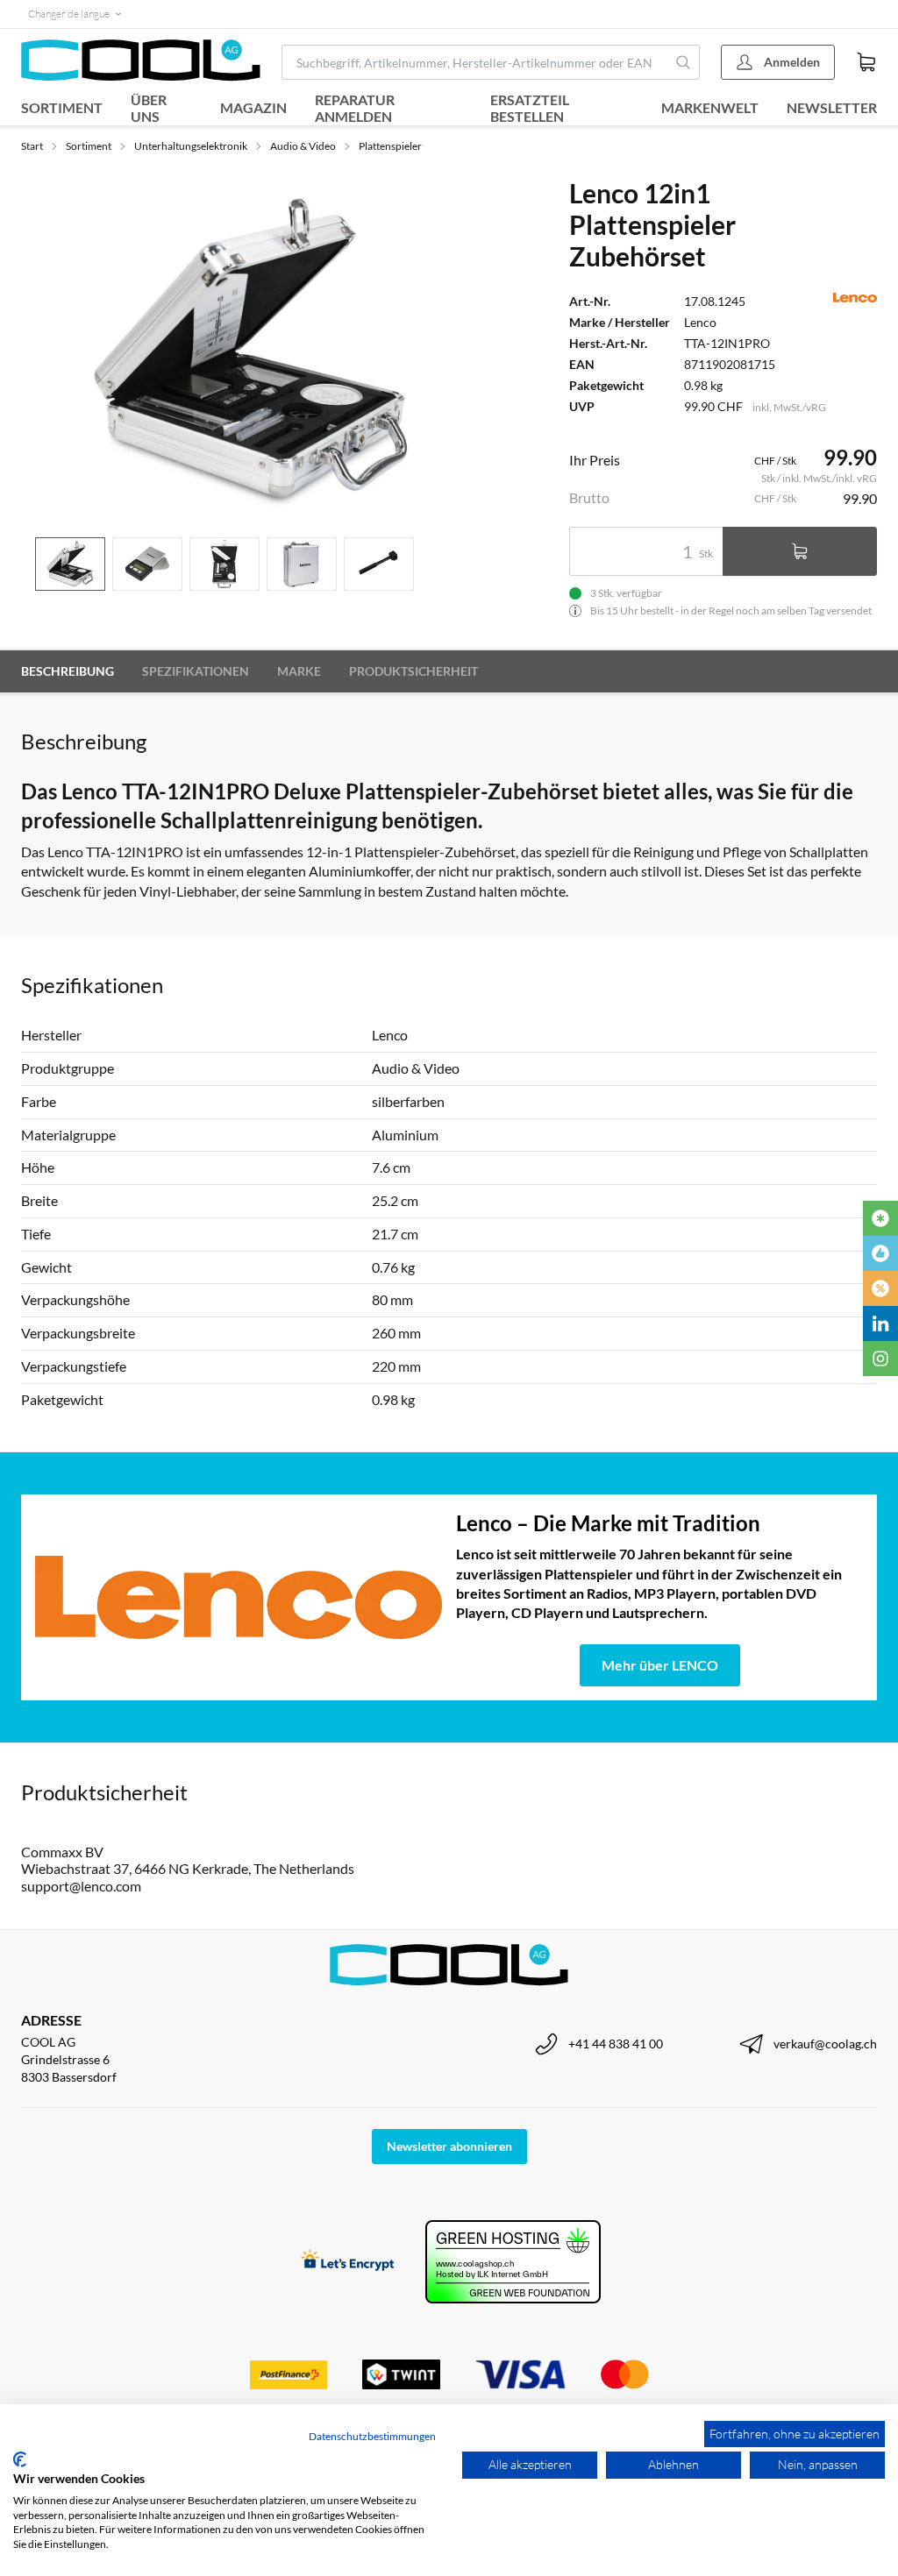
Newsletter (832, 107)
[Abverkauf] (880, 1288)
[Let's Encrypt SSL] (348, 2262)
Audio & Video (303, 146)
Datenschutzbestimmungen (372, 2436)
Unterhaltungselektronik (191, 146)
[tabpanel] (252, 350)
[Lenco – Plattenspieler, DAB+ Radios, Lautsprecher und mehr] (239, 1597)
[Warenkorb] (866, 62)
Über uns (149, 108)
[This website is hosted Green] (513, 2262)
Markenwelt (710, 107)
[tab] (70, 564)
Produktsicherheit (413, 671)
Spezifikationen (196, 671)
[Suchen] (684, 62)
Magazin (253, 107)
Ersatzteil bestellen (530, 108)
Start (32, 146)
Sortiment (62, 107)
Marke (299, 671)
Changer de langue (69, 14)
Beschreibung (68, 671)
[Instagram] (880, 1359)
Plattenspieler (390, 146)
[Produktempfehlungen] (880, 1253)
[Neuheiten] (880, 1218)
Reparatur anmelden (355, 108)
